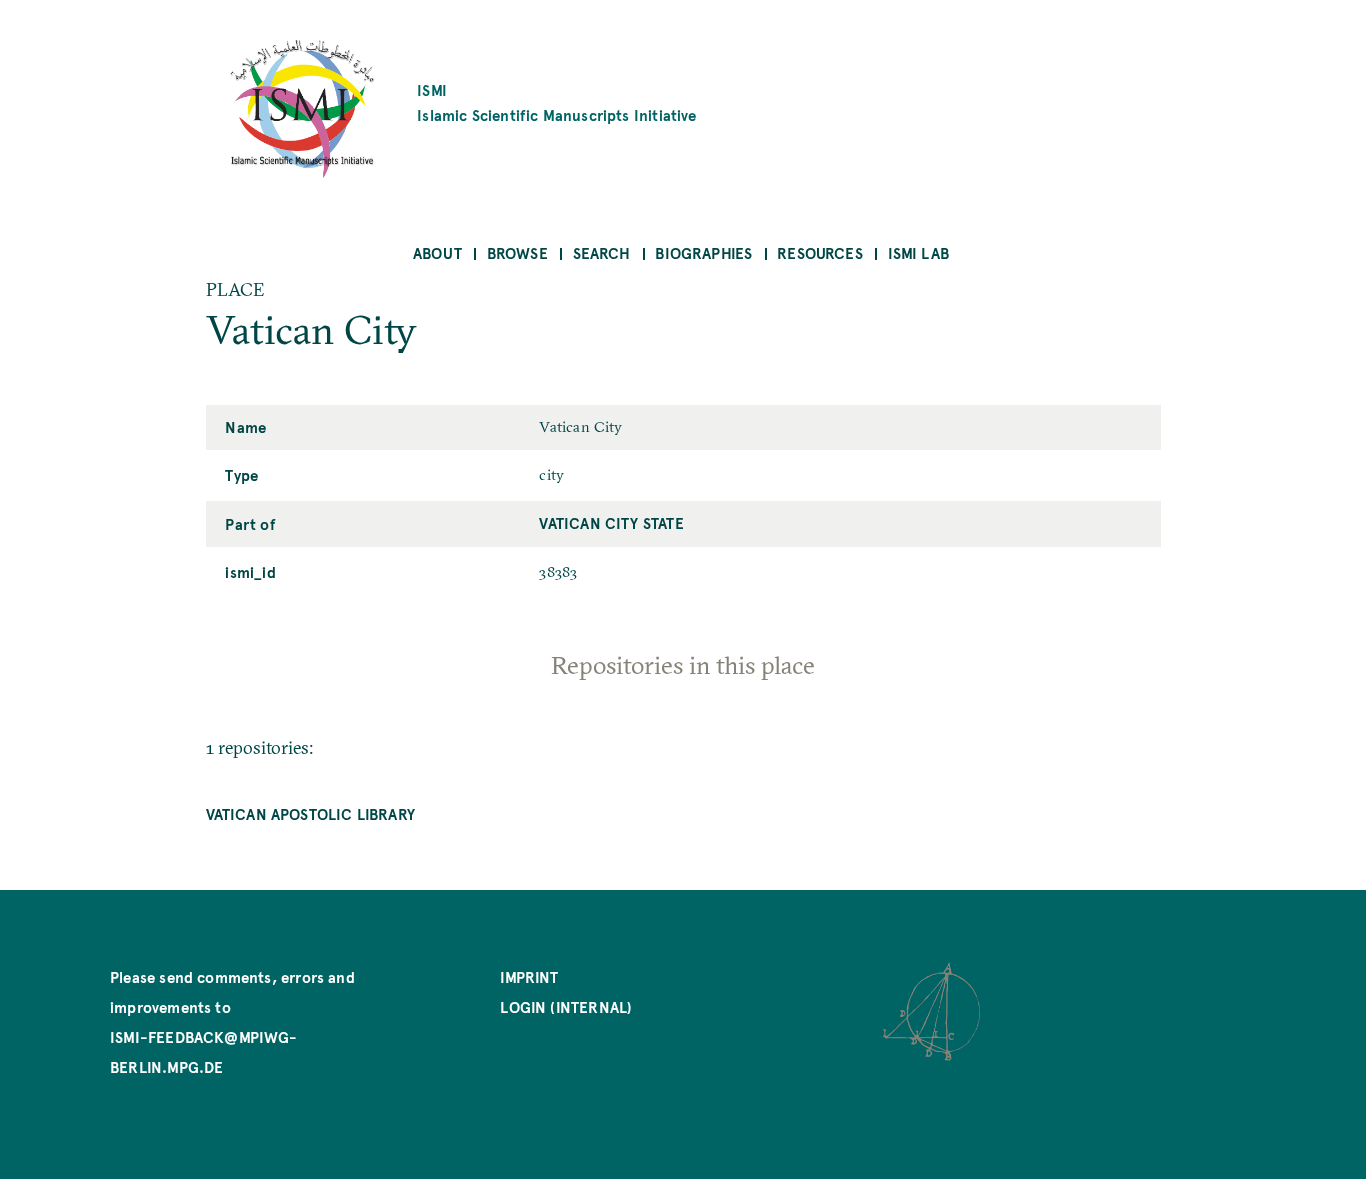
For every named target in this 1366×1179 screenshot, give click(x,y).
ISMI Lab (918, 252)
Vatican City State (611, 522)
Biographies (703, 252)
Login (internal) (566, 1006)
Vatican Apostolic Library (311, 813)
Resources (820, 252)
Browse (517, 252)
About (437, 252)
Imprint (529, 976)
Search (602, 252)
